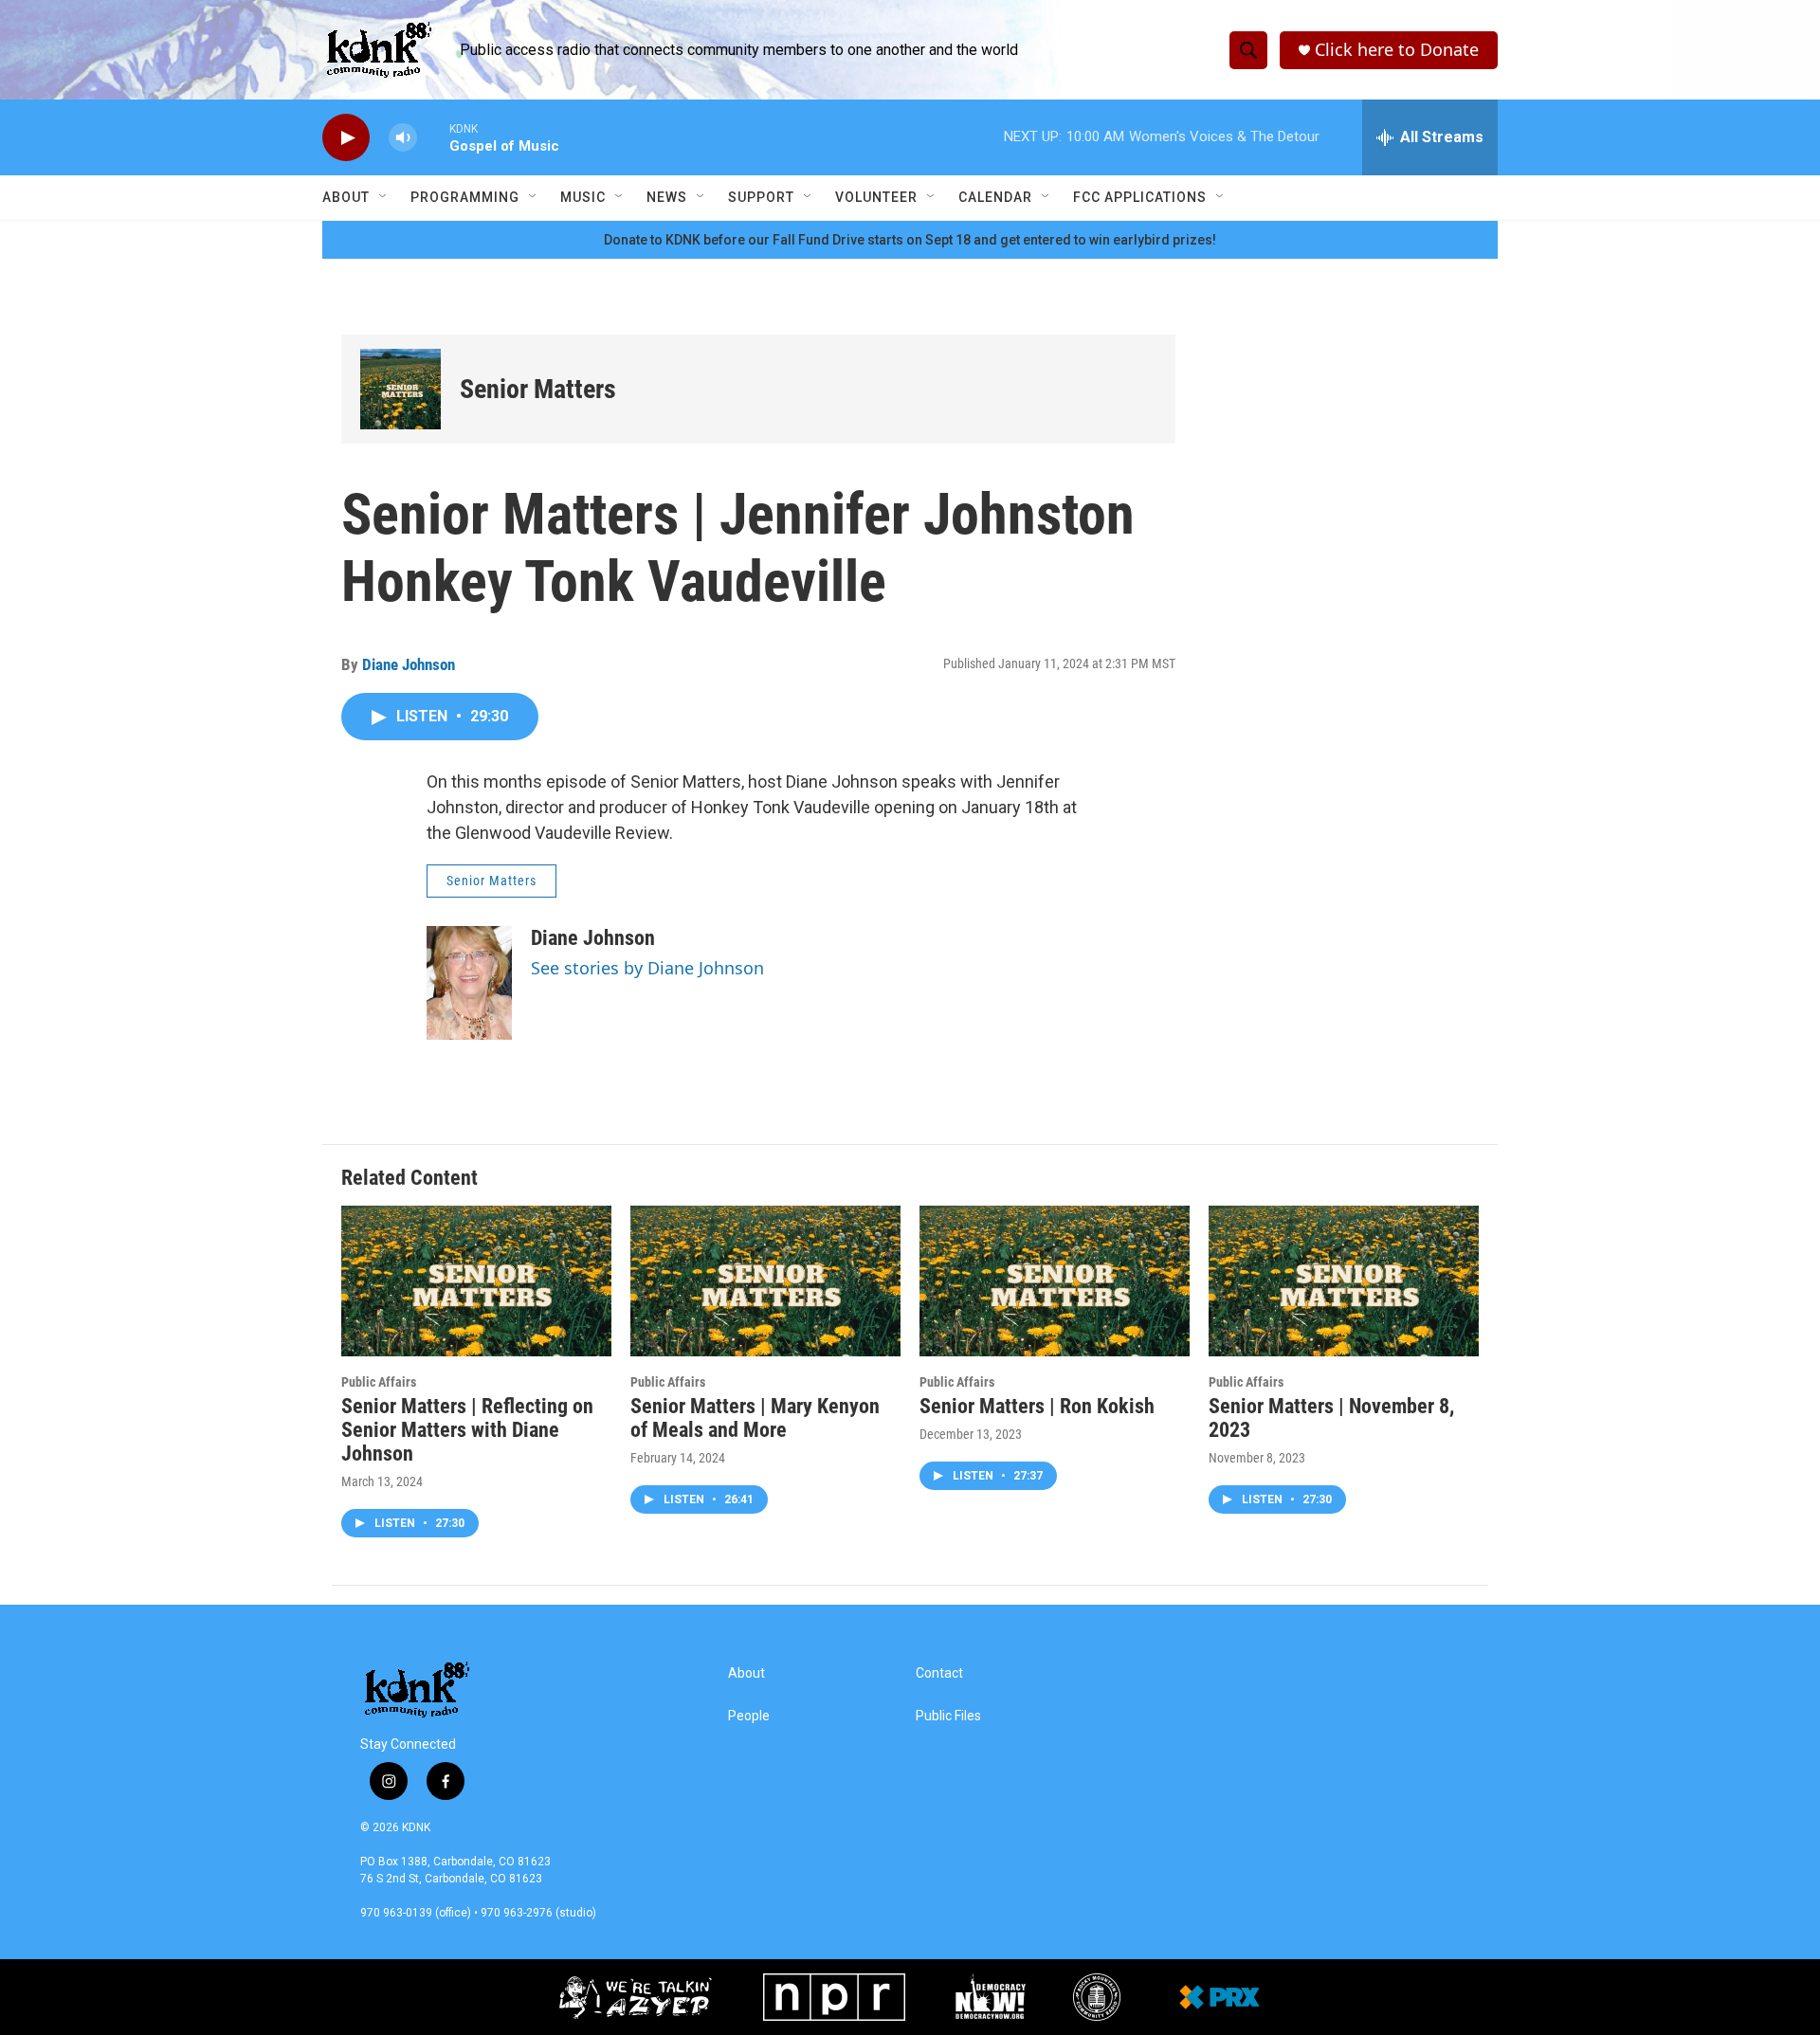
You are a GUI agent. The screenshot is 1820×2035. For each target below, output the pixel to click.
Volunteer (876, 197)
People (749, 1716)
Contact (939, 1673)
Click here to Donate (1397, 50)
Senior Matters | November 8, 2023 (1331, 1418)
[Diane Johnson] (469, 983)
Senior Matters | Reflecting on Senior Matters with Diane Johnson (467, 1430)
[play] (346, 138)
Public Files (948, 1716)
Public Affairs (379, 1382)
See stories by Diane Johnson (647, 968)
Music (583, 197)
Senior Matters (538, 389)
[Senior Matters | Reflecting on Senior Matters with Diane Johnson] (476, 1281)
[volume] (403, 138)
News (667, 197)
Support (761, 197)
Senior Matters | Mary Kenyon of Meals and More (755, 1418)
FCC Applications (1140, 197)
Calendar (995, 197)
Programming (465, 197)
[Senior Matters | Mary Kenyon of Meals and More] (765, 1281)
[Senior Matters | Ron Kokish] (1055, 1281)
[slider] (433, 137)
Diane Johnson (409, 664)
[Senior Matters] (400, 389)
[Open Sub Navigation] (384, 197)
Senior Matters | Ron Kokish (1037, 1406)
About (346, 197)
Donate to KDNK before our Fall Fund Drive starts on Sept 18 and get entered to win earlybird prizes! (910, 240)
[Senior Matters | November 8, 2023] (1344, 1281)
